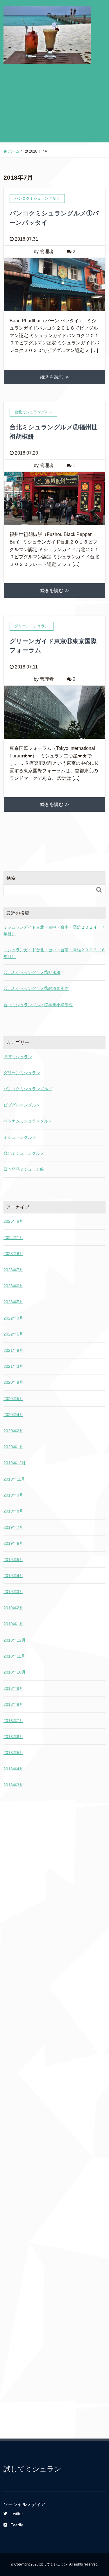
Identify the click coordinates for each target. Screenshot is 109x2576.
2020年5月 (13, 1399)
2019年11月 (14, 1479)
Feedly (17, 2525)
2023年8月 (13, 1254)
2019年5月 (13, 1560)
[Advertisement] (54, 108)
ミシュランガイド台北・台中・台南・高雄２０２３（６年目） (54, 953)
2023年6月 (13, 1286)
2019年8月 (13, 1511)
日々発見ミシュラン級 (24, 1169)
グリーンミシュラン (22, 1073)
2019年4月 (13, 1576)
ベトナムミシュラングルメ (28, 1121)
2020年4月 (13, 1415)
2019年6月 (13, 1543)
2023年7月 (13, 1270)
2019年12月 (15, 1463)
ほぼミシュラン (18, 1057)
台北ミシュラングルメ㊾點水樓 (32, 973)
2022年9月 (13, 1318)
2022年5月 (13, 1334)
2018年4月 (13, 1769)
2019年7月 (13, 1527)
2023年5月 (13, 1302)
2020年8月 (13, 1382)
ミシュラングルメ (20, 1137)
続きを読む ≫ (55, 377)
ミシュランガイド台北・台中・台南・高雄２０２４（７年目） (54, 930)
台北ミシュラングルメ (24, 1153)
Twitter (17, 2514)
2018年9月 (13, 1688)
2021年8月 (13, 1350)
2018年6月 (13, 1737)
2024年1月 (13, 1238)
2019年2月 (13, 1608)
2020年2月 (13, 1431)
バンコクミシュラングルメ (28, 1089)
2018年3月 (13, 1785)
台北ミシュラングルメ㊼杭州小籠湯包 (38, 1005)
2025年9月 (13, 1221)
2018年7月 (13, 1721)
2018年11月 (14, 1656)
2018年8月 (13, 1704)
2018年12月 (15, 1640)
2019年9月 (13, 1495)
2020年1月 (13, 1447)
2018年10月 (15, 1672)
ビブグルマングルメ (22, 1105)
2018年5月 (13, 1753)
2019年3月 (13, 1592)
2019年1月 (13, 1624)
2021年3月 (13, 1366)
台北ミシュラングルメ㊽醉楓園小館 (36, 988)
